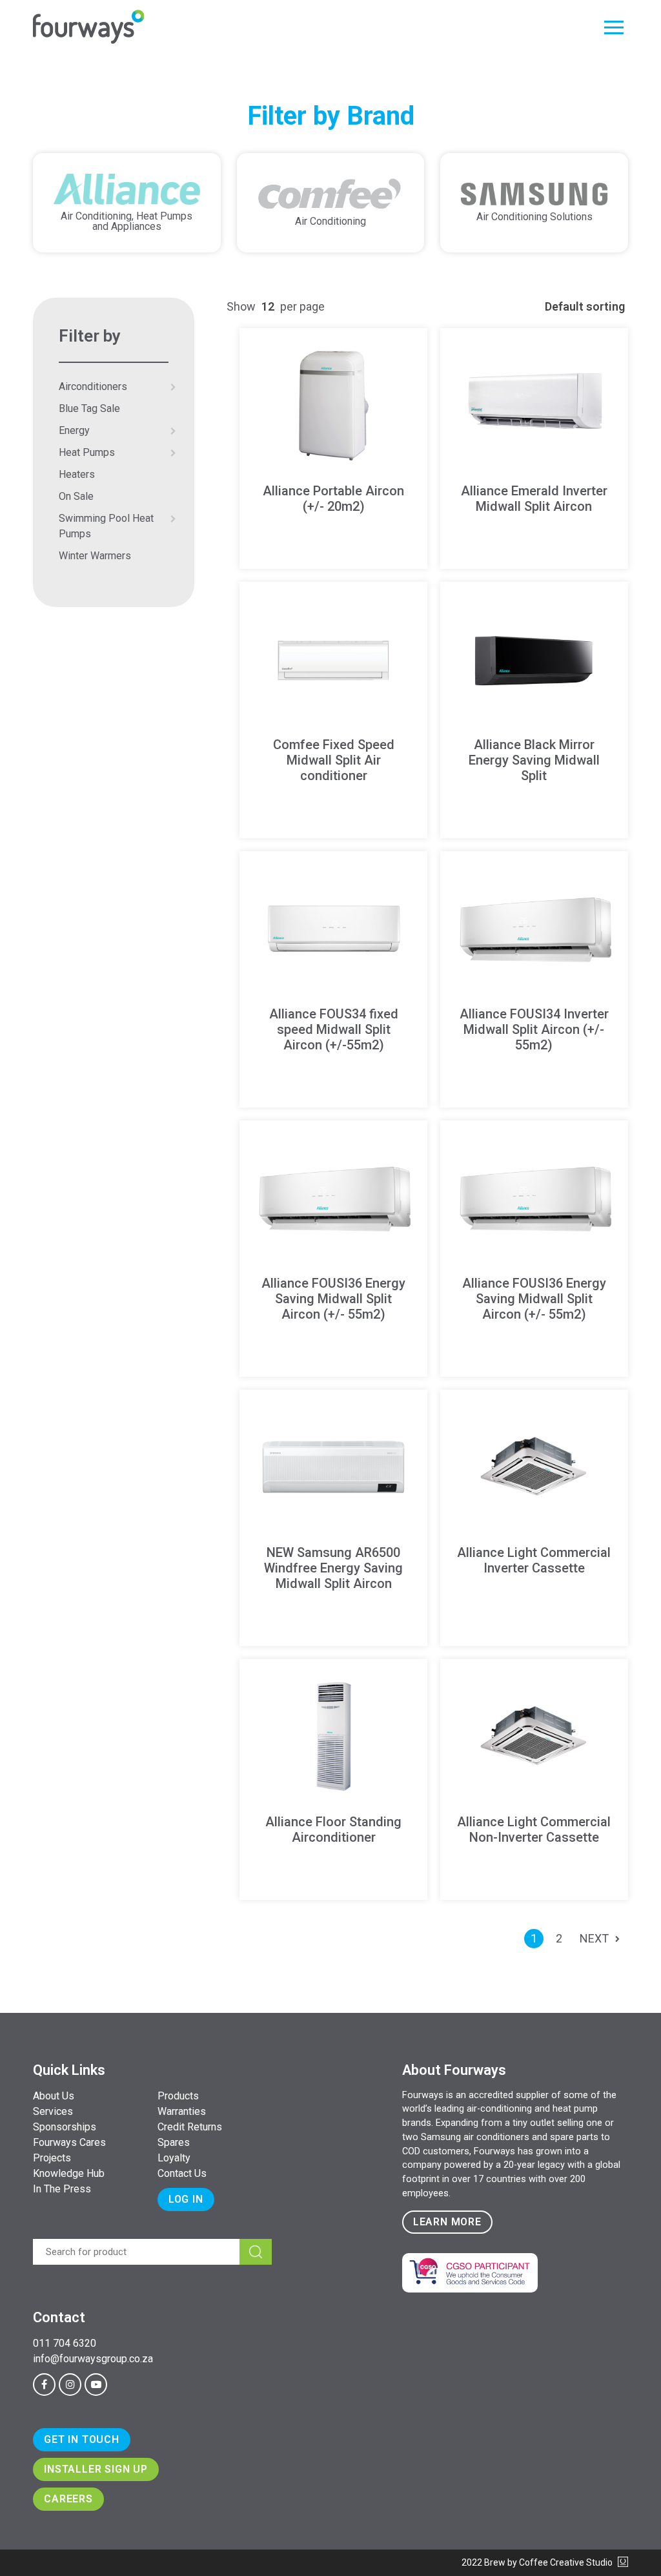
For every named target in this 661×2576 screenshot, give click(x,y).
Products (178, 2096)
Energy (74, 430)
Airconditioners (93, 386)
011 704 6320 (65, 2343)
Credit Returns (190, 2127)
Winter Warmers (95, 556)
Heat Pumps (87, 452)
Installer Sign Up (96, 2469)
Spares (174, 2142)
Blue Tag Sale (89, 408)
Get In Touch (82, 2439)
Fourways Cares (69, 2142)
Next (594, 1938)
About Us (54, 2096)
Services (53, 2111)
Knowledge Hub (69, 2173)
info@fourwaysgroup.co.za (93, 2359)
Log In (186, 2199)
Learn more (447, 2222)
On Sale (76, 496)
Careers (68, 2499)
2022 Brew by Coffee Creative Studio (538, 2562)
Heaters (77, 474)
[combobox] (268, 306)
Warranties (182, 2111)
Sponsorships (65, 2127)
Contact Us (182, 2173)
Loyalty (174, 2158)
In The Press (62, 2189)
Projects (52, 2158)
